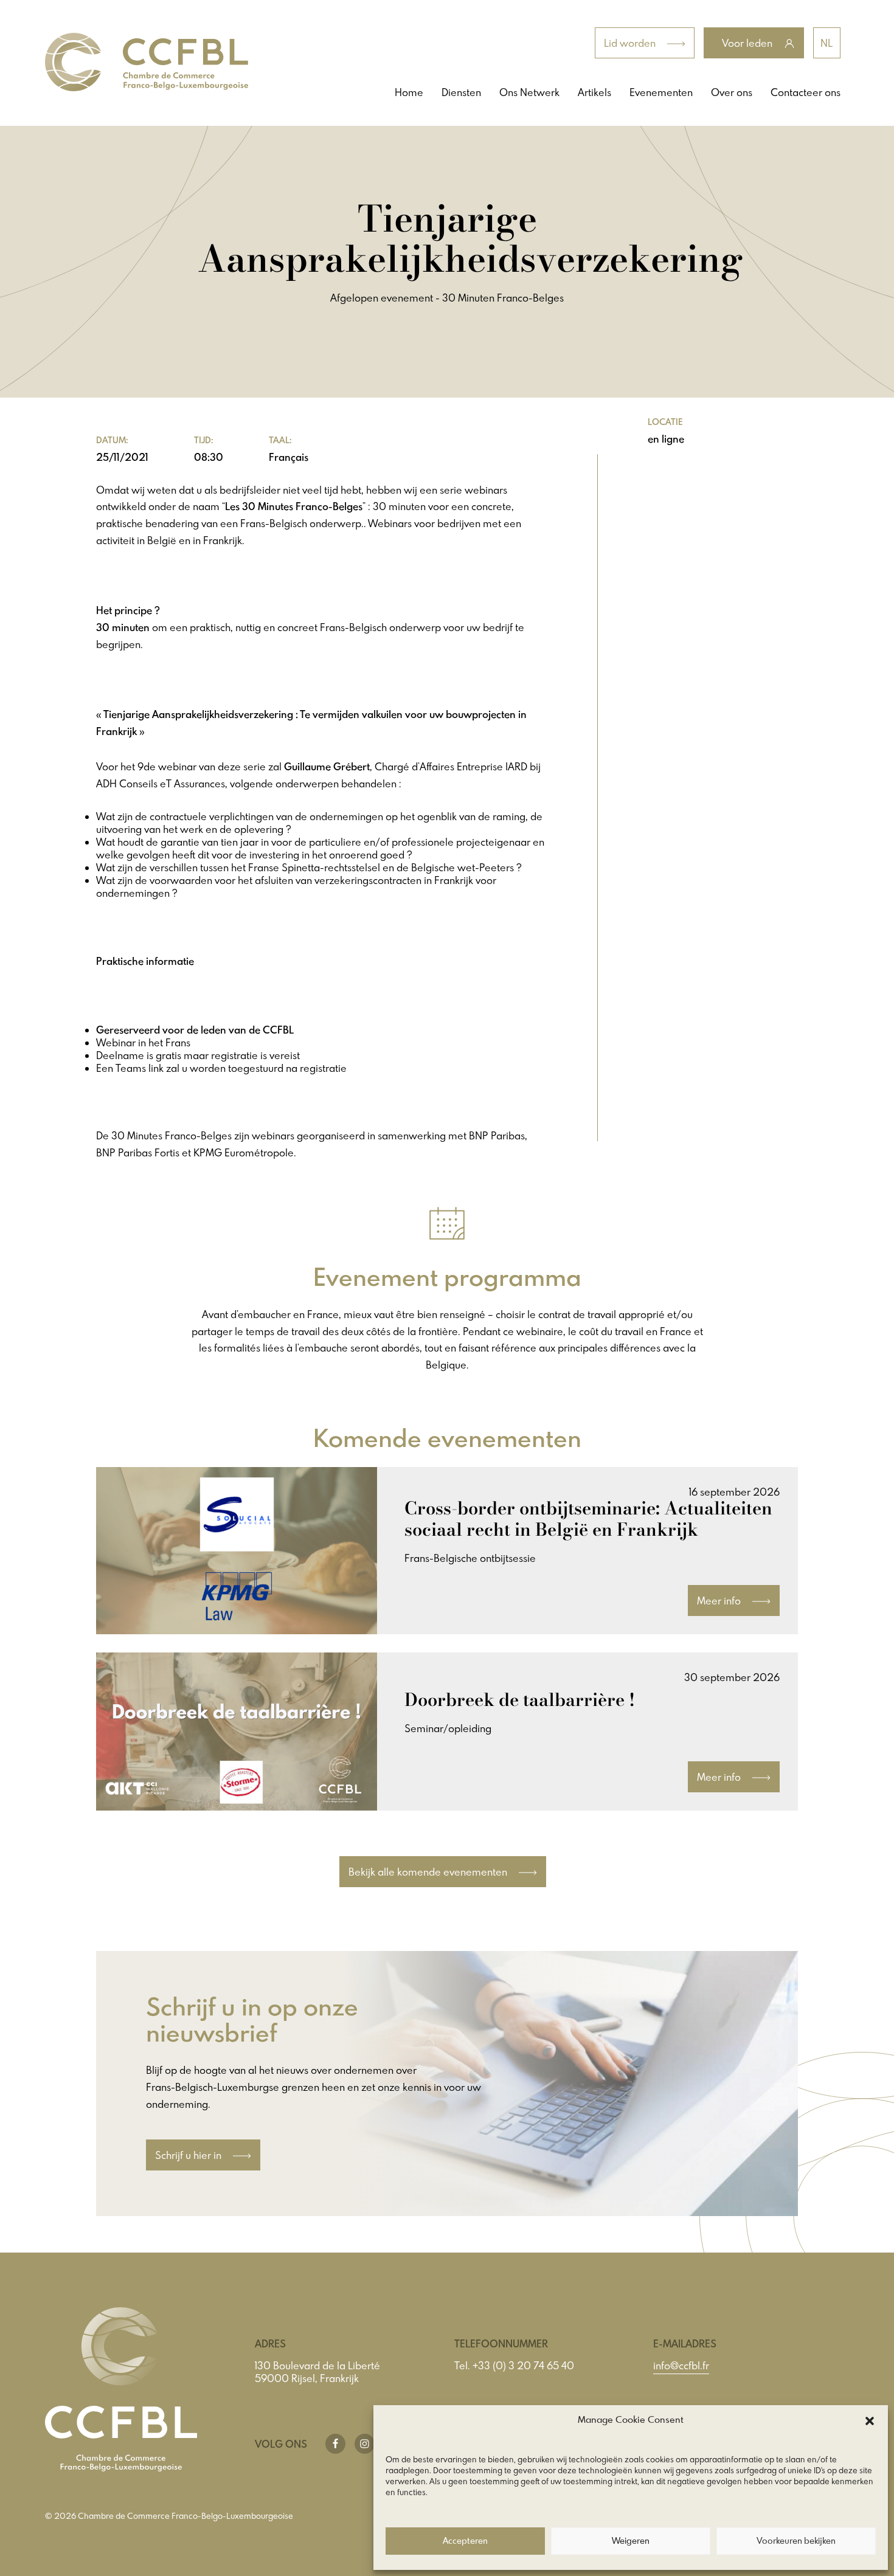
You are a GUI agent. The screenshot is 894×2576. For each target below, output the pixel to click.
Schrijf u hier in (189, 2155)
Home (409, 92)
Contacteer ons (806, 92)
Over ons (732, 92)
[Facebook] (335, 2444)
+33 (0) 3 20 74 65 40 (523, 2365)
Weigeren (631, 2541)
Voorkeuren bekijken (796, 2541)
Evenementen (661, 92)
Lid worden (631, 43)
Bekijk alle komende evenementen (429, 1872)
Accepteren (465, 2541)
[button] (870, 2421)
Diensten (461, 92)
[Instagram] (365, 2444)
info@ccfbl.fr (681, 2365)
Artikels (594, 92)
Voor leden (748, 43)
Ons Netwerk (529, 92)
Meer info (720, 1601)
